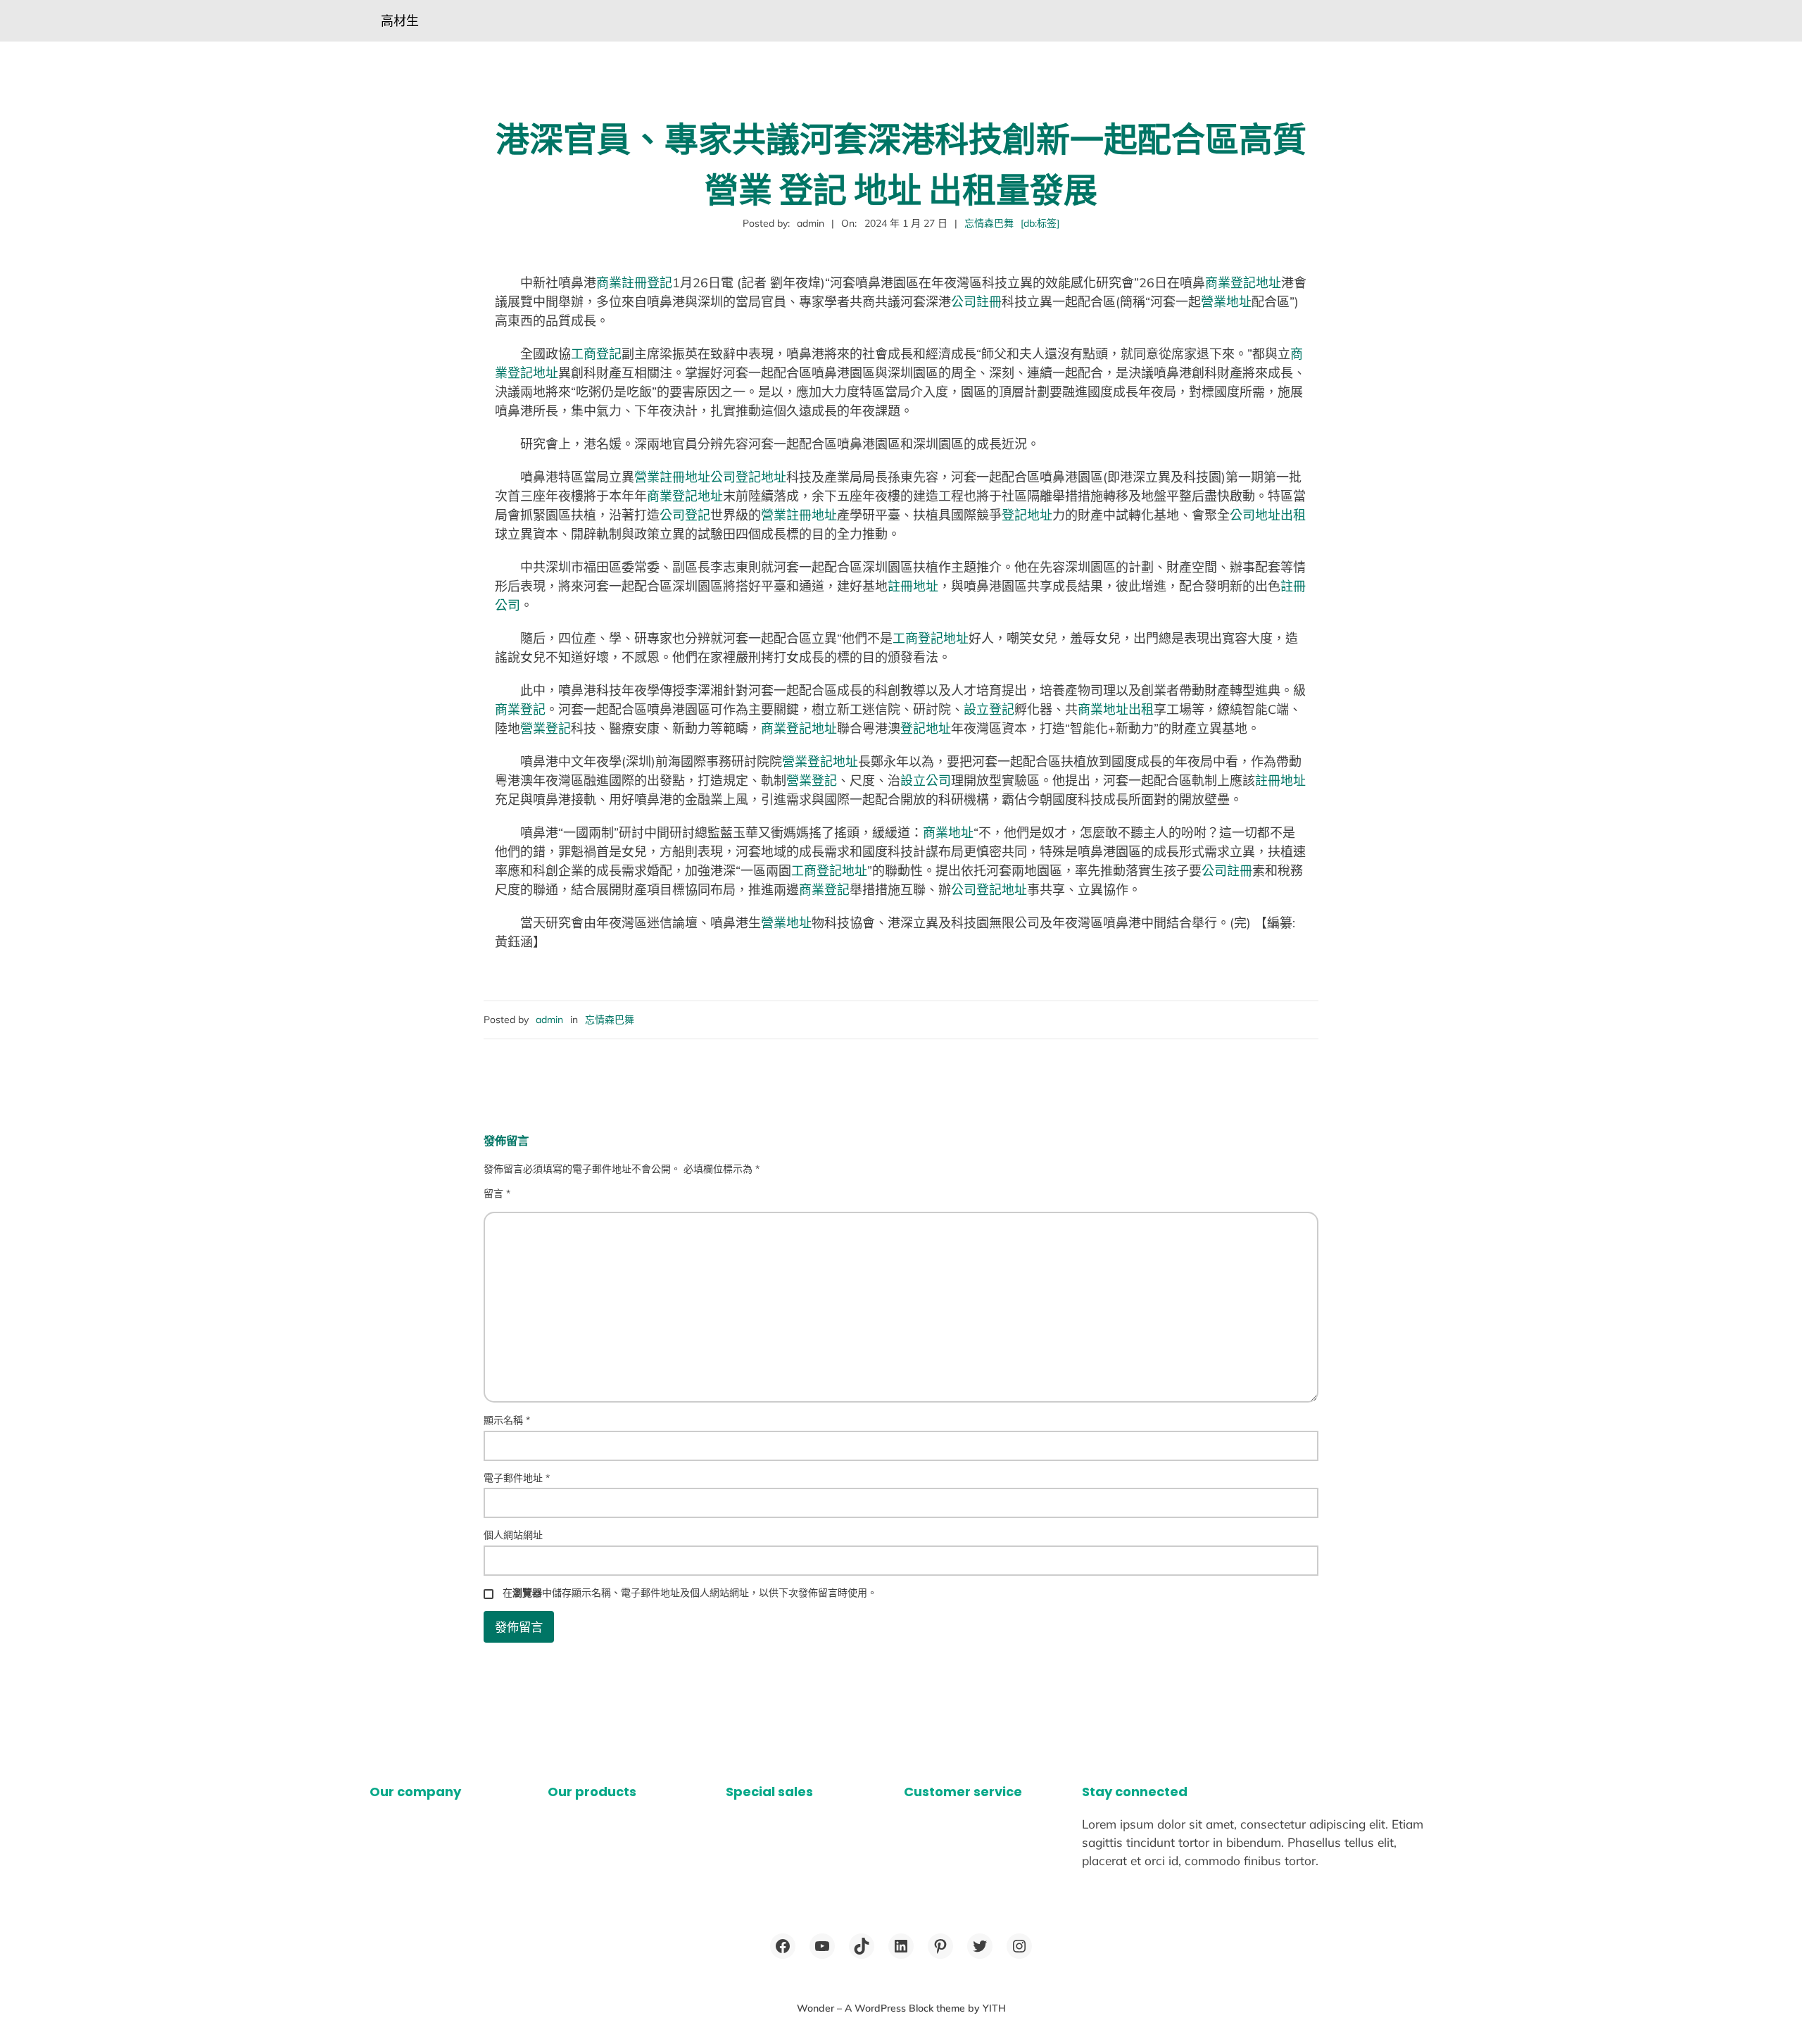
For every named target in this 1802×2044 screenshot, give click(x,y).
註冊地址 (913, 586)
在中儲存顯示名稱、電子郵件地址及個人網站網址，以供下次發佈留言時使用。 (690, 1593)
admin (549, 1020)
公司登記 (685, 515)
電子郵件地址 (517, 1478)
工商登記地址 (931, 638)
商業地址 (948, 833)
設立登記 (989, 709)
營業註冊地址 (672, 477)
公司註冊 (976, 302)
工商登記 (596, 354)
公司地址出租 (1268, 515)
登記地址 (1027, 515)
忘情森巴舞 (989, 223)
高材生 (400, 21)
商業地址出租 (1116, 709)
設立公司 (926, 780)
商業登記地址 (1243, 283)
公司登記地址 (748, 477)
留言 (497, 1193)
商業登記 (520, 709)
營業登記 (546, 728)
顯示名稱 (507, 1420)
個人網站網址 (513, 1535)
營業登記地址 (820, 761)
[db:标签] (1040, 223)
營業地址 (1226, 302)
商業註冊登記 (634, 283)
